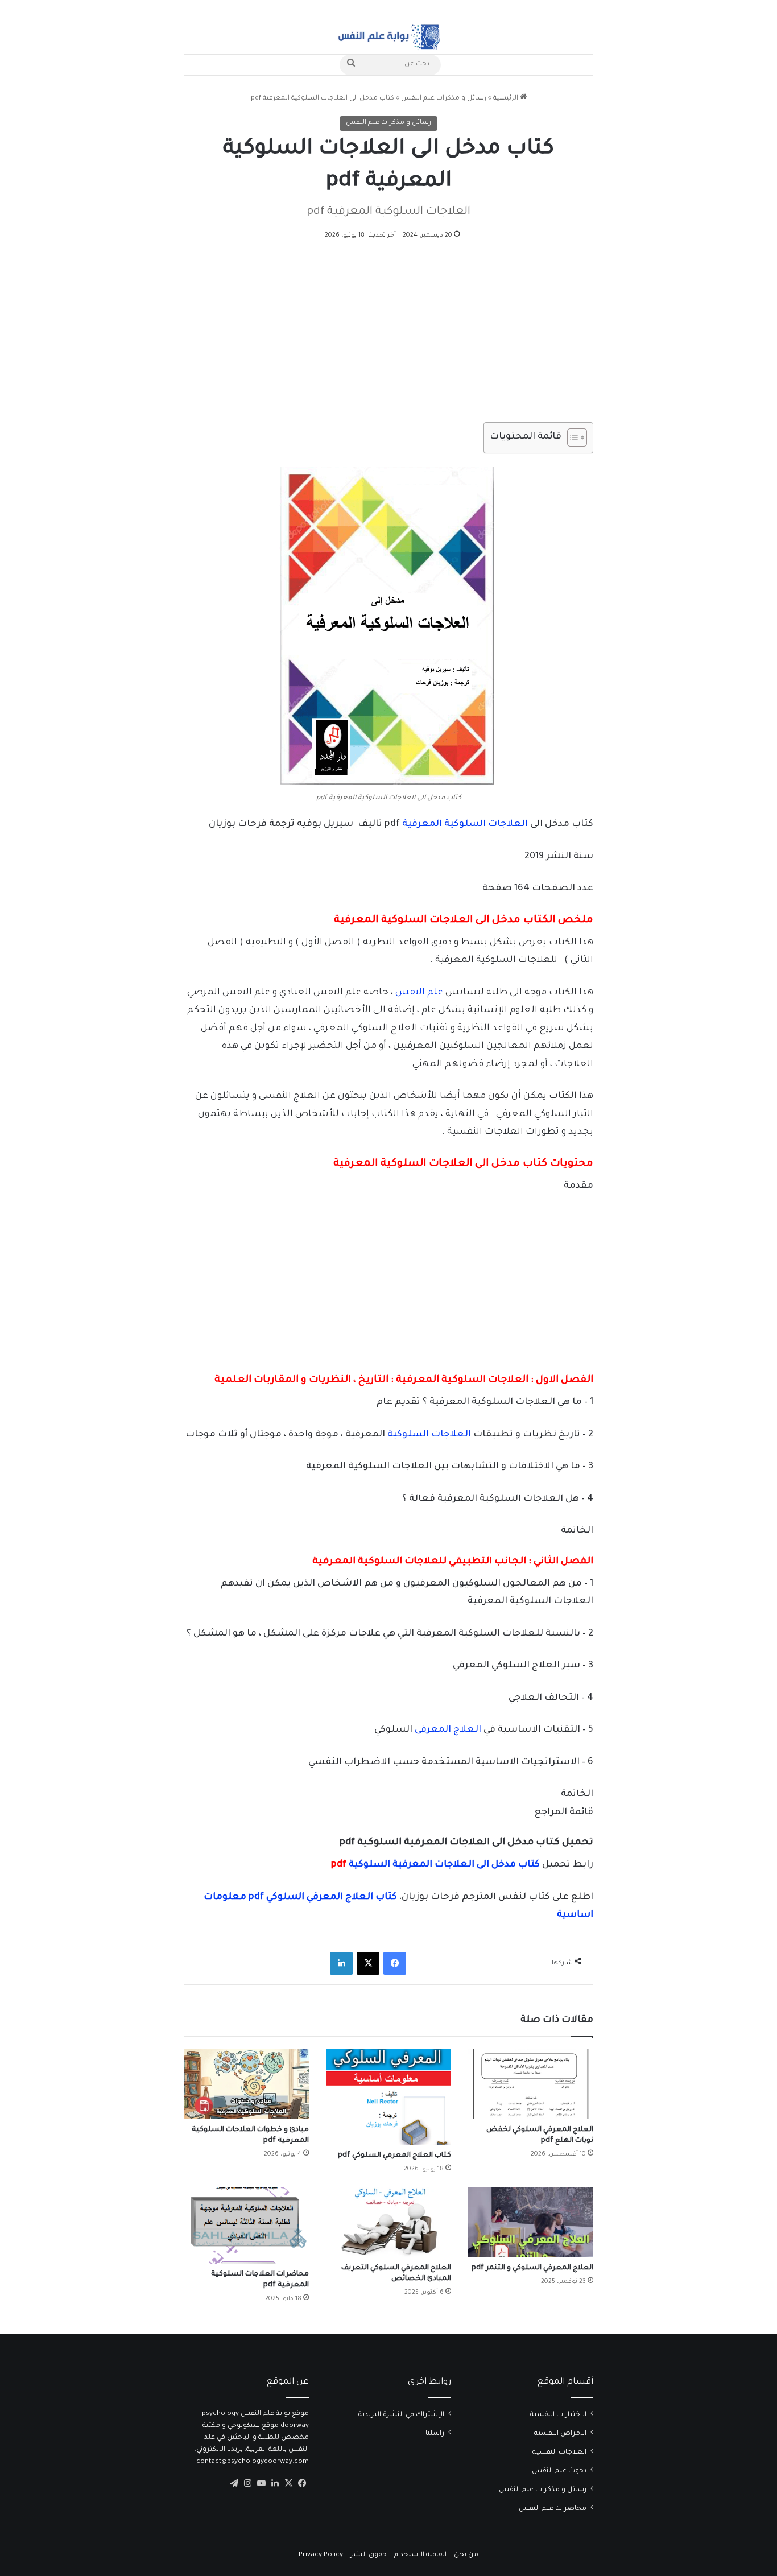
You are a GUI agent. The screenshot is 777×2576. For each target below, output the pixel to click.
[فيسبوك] (395, 1963)
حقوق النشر (369, 2555)
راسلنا (435, 2434)
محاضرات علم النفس (553, 2509)
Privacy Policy (321, 2555)
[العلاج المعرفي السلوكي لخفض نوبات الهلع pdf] (531, 2084)
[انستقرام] (247, 2483)
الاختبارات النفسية (558, 2415)
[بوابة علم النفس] (388, 37)
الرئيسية (507, 99)
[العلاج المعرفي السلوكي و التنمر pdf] (531, 2222)
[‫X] (368, 1963)
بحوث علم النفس (559, 2471)
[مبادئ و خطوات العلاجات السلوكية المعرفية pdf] (246, 2084)
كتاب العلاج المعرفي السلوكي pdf (394, 2156)
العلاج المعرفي (448, 1730)
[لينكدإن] (341, 1963)
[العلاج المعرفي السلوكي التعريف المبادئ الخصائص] (388, 2222)
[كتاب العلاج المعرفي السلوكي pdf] (388, 2097)
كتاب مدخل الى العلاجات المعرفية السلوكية (434, 1865)
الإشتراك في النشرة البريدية (401, 2415)
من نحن (466, 2555)
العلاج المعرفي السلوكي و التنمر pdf (532, 2268)
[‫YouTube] (261, 2483)
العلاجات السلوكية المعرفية (465, 824)
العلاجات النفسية (559, 2453)
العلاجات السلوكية (428, 1435)
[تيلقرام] (234, 2483)
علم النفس (419, 993)
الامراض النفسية (560, 2434)
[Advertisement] (388, 338)
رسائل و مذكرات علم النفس (444, 99)
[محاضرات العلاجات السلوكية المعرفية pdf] (246, 2225)
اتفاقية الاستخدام (420, 2555)
